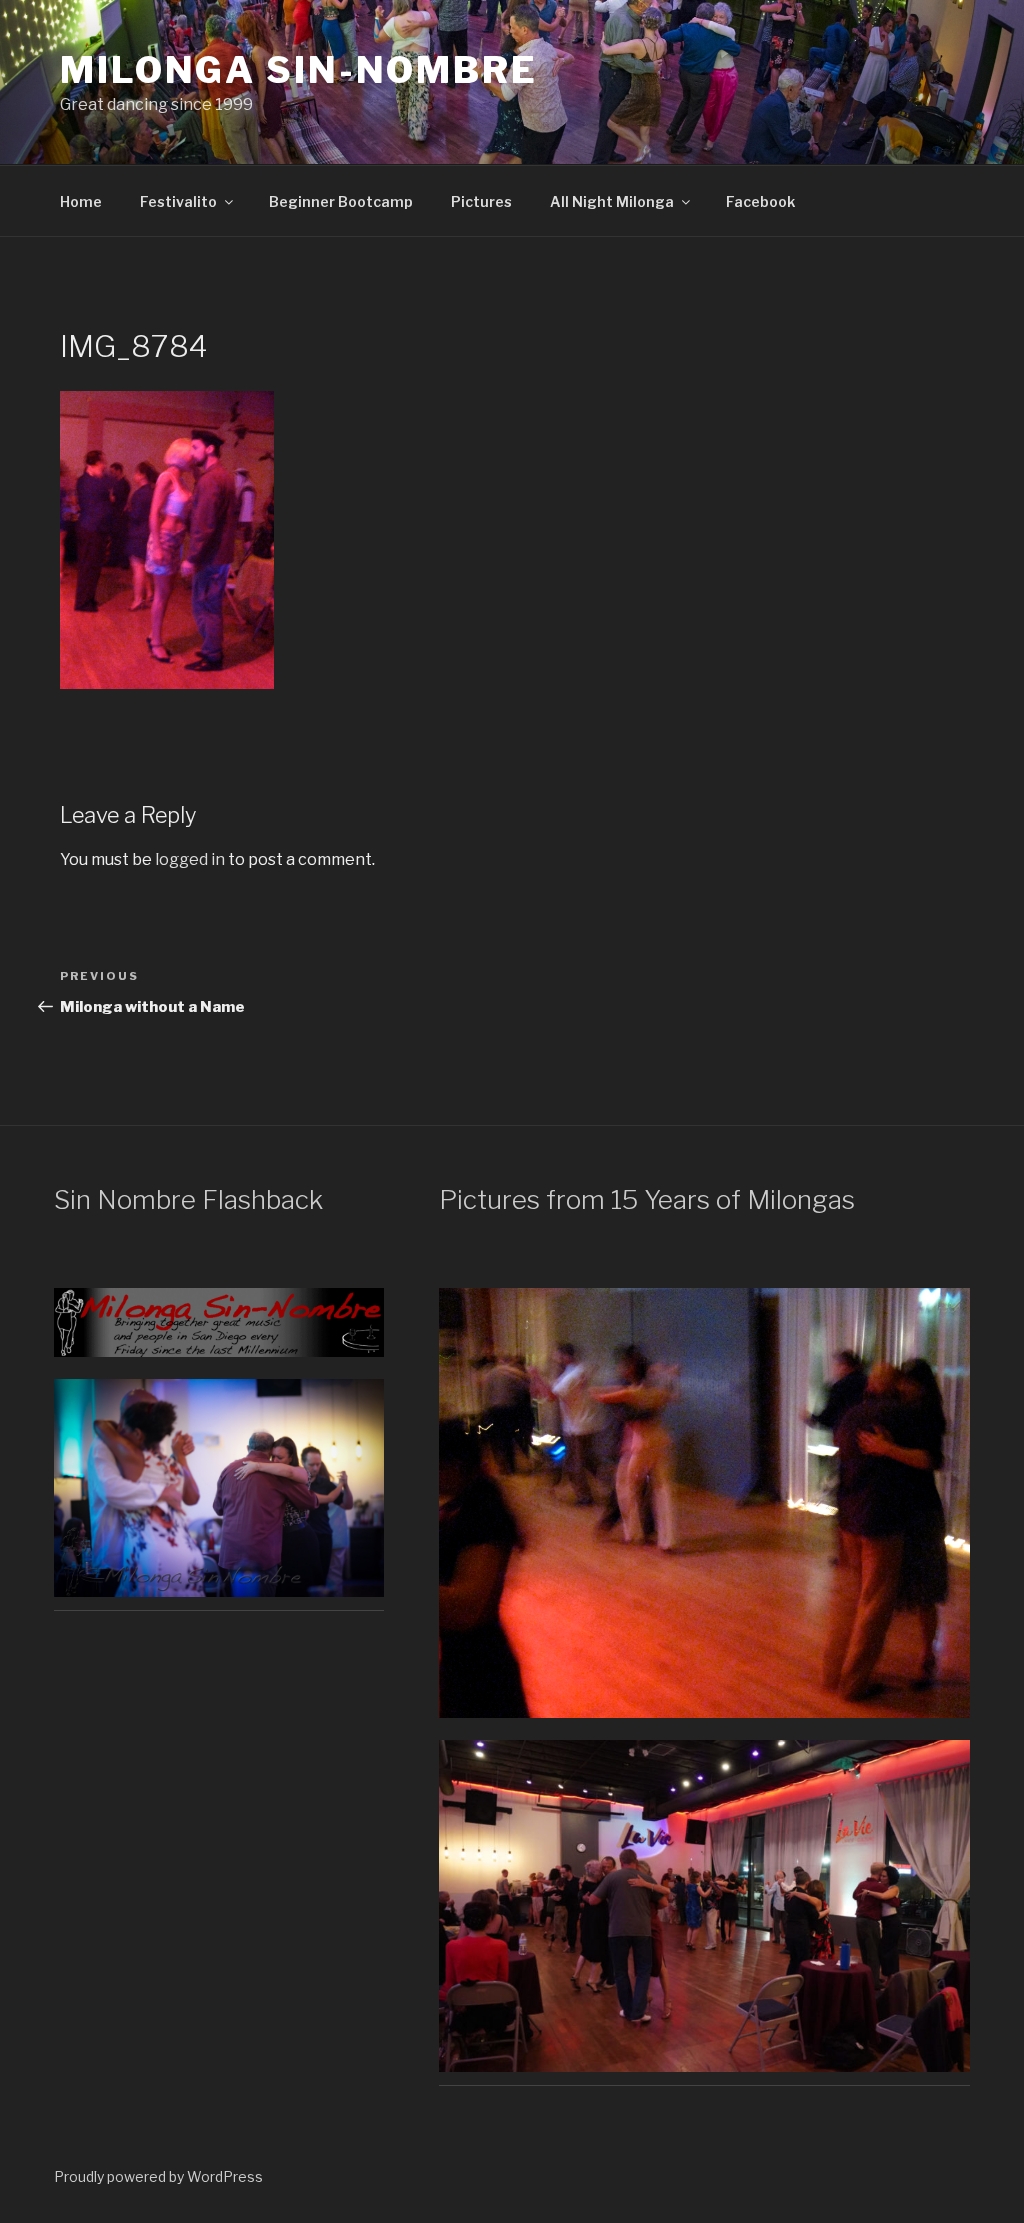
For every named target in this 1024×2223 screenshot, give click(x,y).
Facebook (760, 201)
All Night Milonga (612, 201)
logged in (190, 859)
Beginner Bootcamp (341, 201)
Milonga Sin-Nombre (299, 70)
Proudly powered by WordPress (158, 2176)
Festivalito (178, 201)
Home (81, 201)
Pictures (481, 201)
